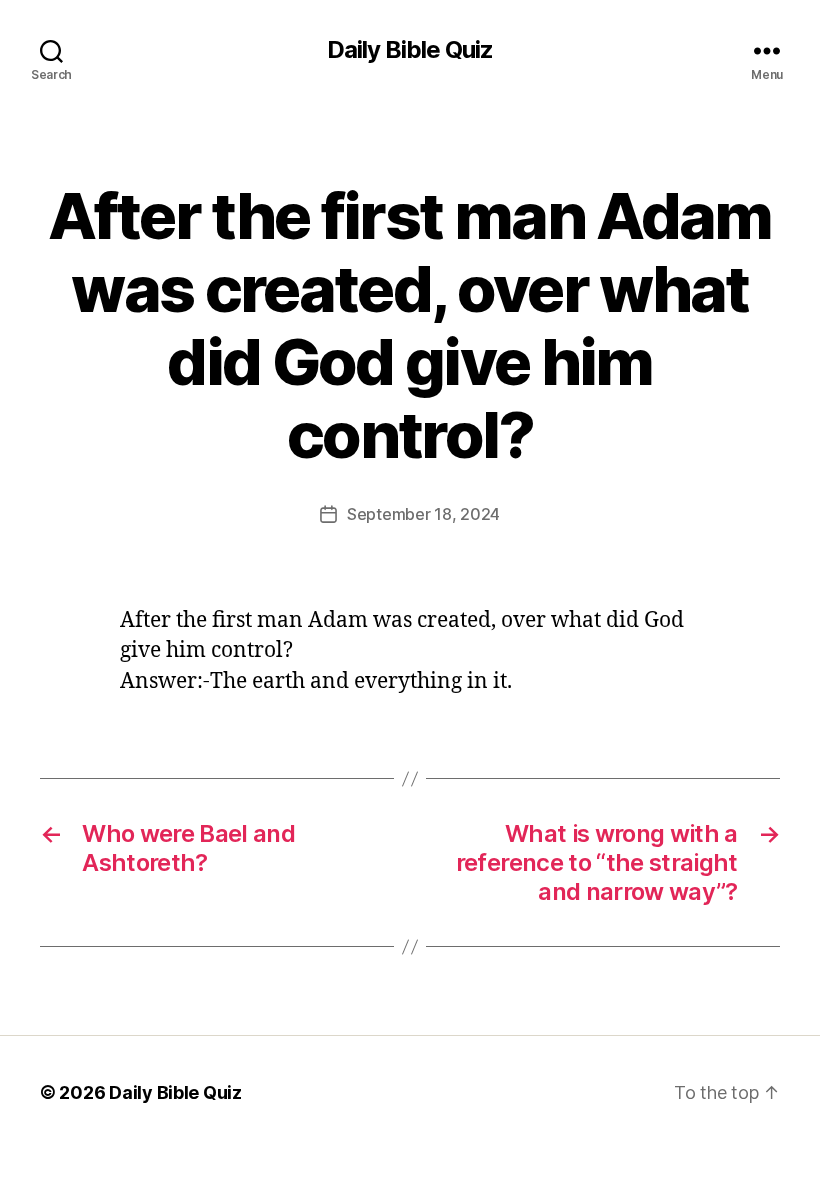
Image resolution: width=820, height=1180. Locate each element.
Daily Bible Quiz (410, 50)
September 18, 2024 (423, 514)
